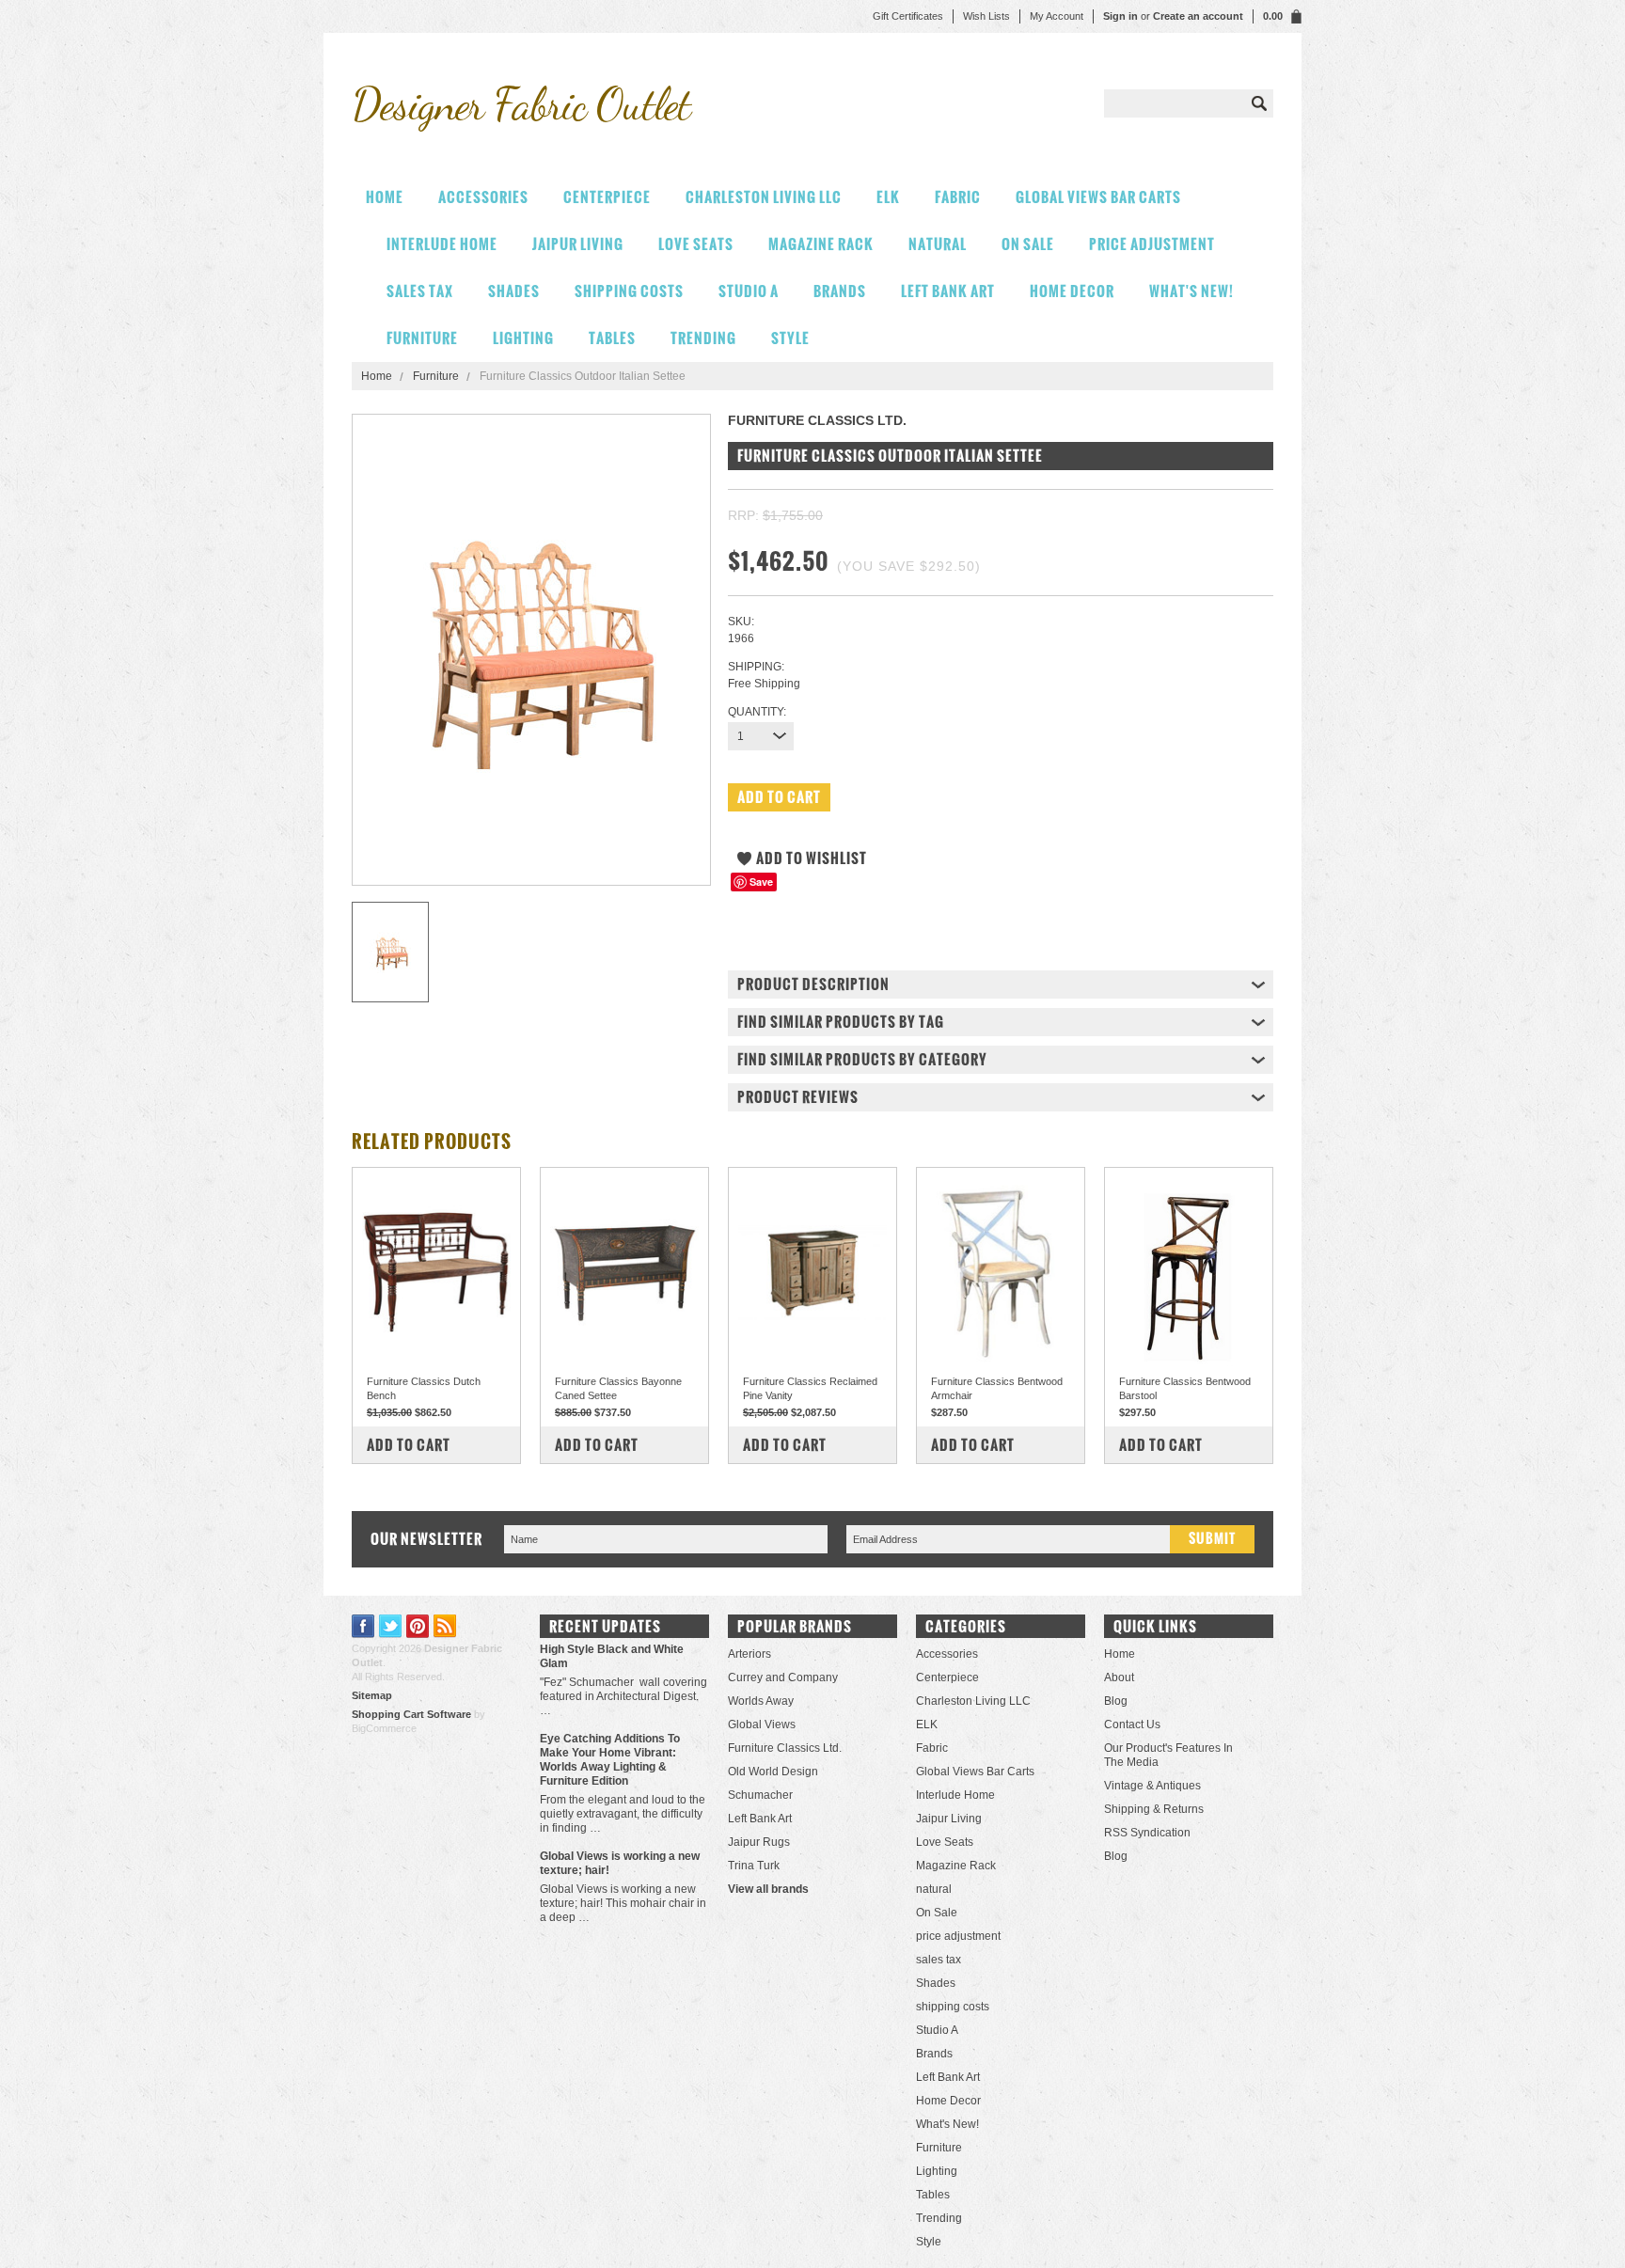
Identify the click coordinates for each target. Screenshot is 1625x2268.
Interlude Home (442, 244)
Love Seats (696, 244)
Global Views (762, 1725)
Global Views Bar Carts (1098, 197)
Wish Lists (986, 16)
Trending (703, 338)
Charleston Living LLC (764, 197)
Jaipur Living (578, 244)
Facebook (363, 1626)
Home (377, 376)
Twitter (391, 1626)
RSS (445, 1626)
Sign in (1120, 16)
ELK (888, 197)
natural (938, 244)
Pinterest (418, 1626)
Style (790, 338)
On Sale (1028, 244)
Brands (840, 291)
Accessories (483, 197)
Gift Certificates (908, 16)
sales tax (420, 291)
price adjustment (1152, 244)
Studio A (749, 291)
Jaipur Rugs (759, 1842)
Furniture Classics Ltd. (785, 1748)
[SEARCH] (1259, 103)
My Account (1057, 16)
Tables (612, 338)
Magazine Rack (821, 244)
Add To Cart (409, 1445)
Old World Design (773, 1772)
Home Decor (1072, 291)
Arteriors (749, 1654)
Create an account (1198, 16)
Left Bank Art (948, 291)
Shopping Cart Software (411, 1714)
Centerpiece (607, 197)
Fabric (958, 197)
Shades (514, 291)
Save (761, 882)
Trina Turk (754, 1866)
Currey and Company (783, 1677)
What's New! (1191, 291)
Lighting (523, 338)
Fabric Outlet (521, 104)
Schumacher (760, 1795)
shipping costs (629, 291)
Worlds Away (761, 1701)
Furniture (422, 338)
